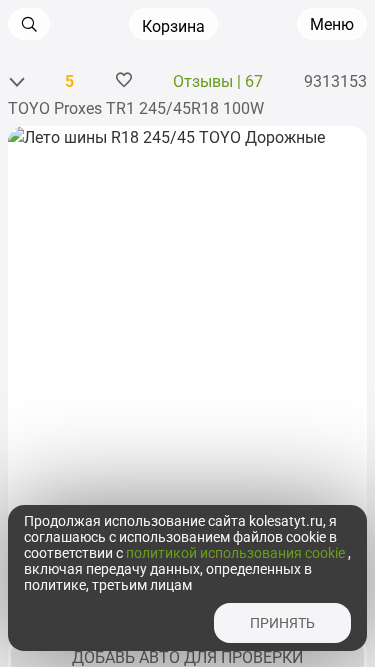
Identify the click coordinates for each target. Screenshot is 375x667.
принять (282, 623)
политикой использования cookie (237, 553)
